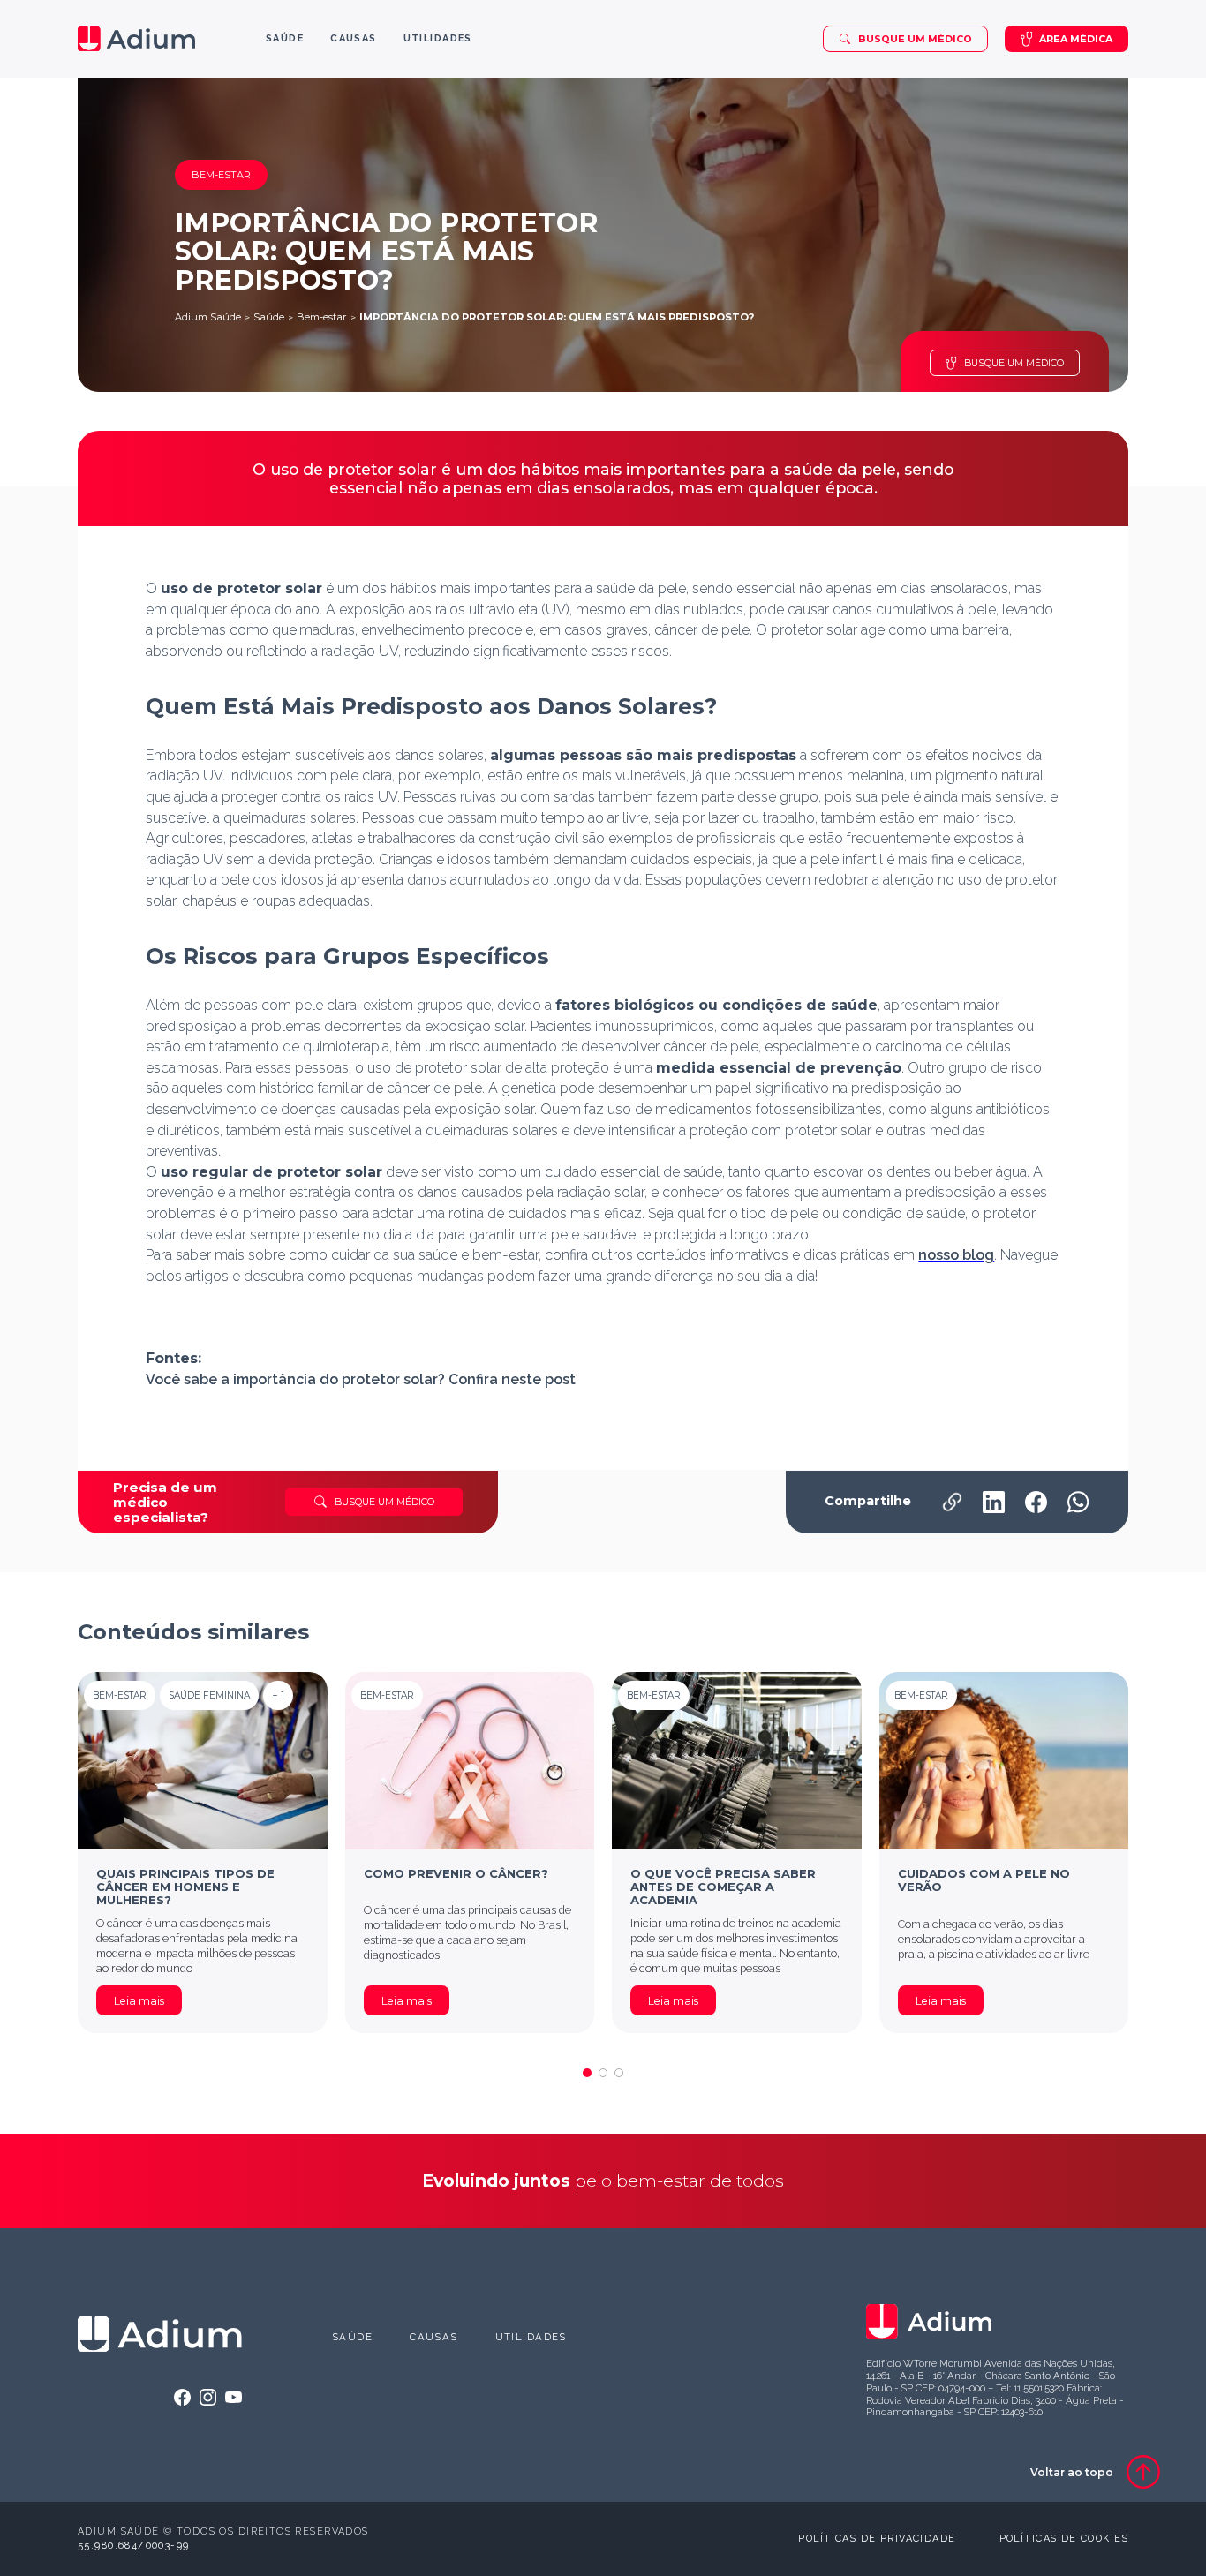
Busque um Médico (915, 39)
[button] (587, 2073)
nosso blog (956, 1255)
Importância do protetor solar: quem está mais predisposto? (557, 317)
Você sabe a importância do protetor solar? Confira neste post (361, 1379)
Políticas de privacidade (877, 2538)
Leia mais (139, 2001)
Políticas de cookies (1064, 2538)
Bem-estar (322, 317)
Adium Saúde (208, 317)
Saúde (269, 317)
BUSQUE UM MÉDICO (1014, 363)
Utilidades (531, 2337)
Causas (434, 2337)
